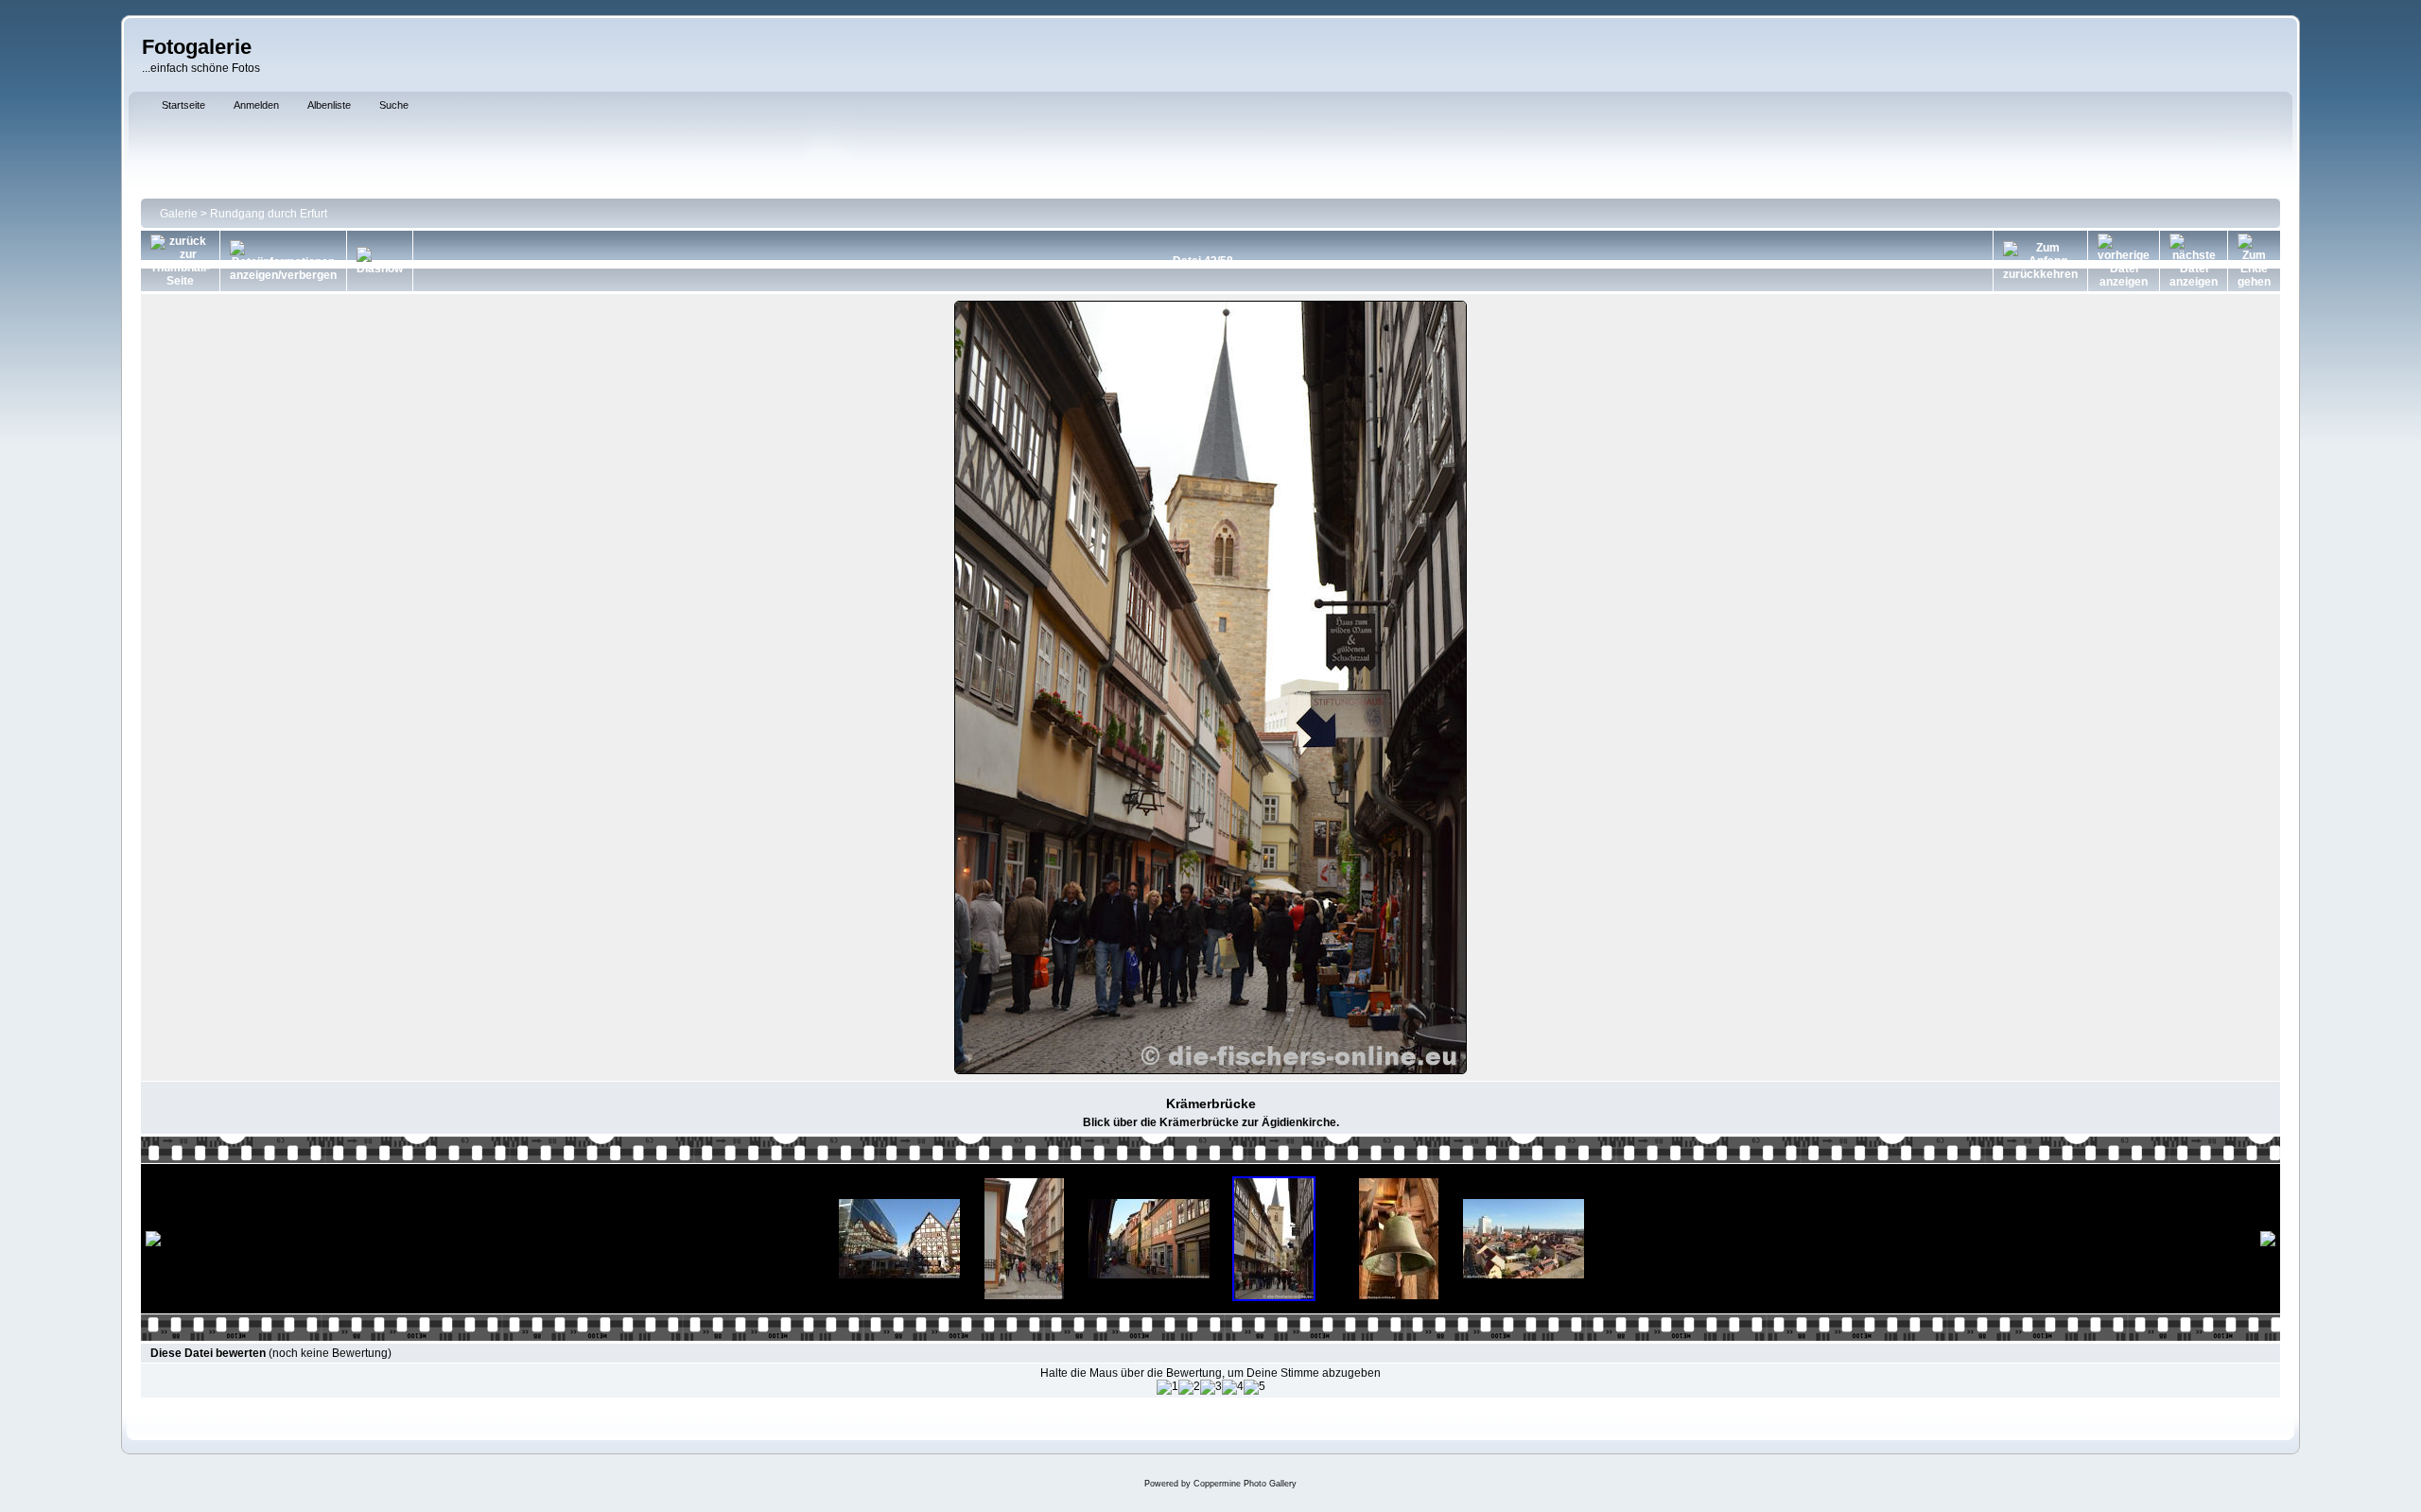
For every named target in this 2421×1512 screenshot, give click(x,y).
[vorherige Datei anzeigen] (2124, 261)
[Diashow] (380, 261)
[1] (1167, 1387)
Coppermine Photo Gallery (1245, 1484)
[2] (1189, 1387)
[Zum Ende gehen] (2254, 261)
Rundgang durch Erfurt (269, 214)
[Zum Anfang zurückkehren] (2040, 261)
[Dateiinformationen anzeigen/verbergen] (283, 261)
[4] (1233, 1387)
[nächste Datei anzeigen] (2194, 261)
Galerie (179, 214)
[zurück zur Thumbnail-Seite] (180, 261)
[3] (1211, 1387)
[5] (1254, 1387)
